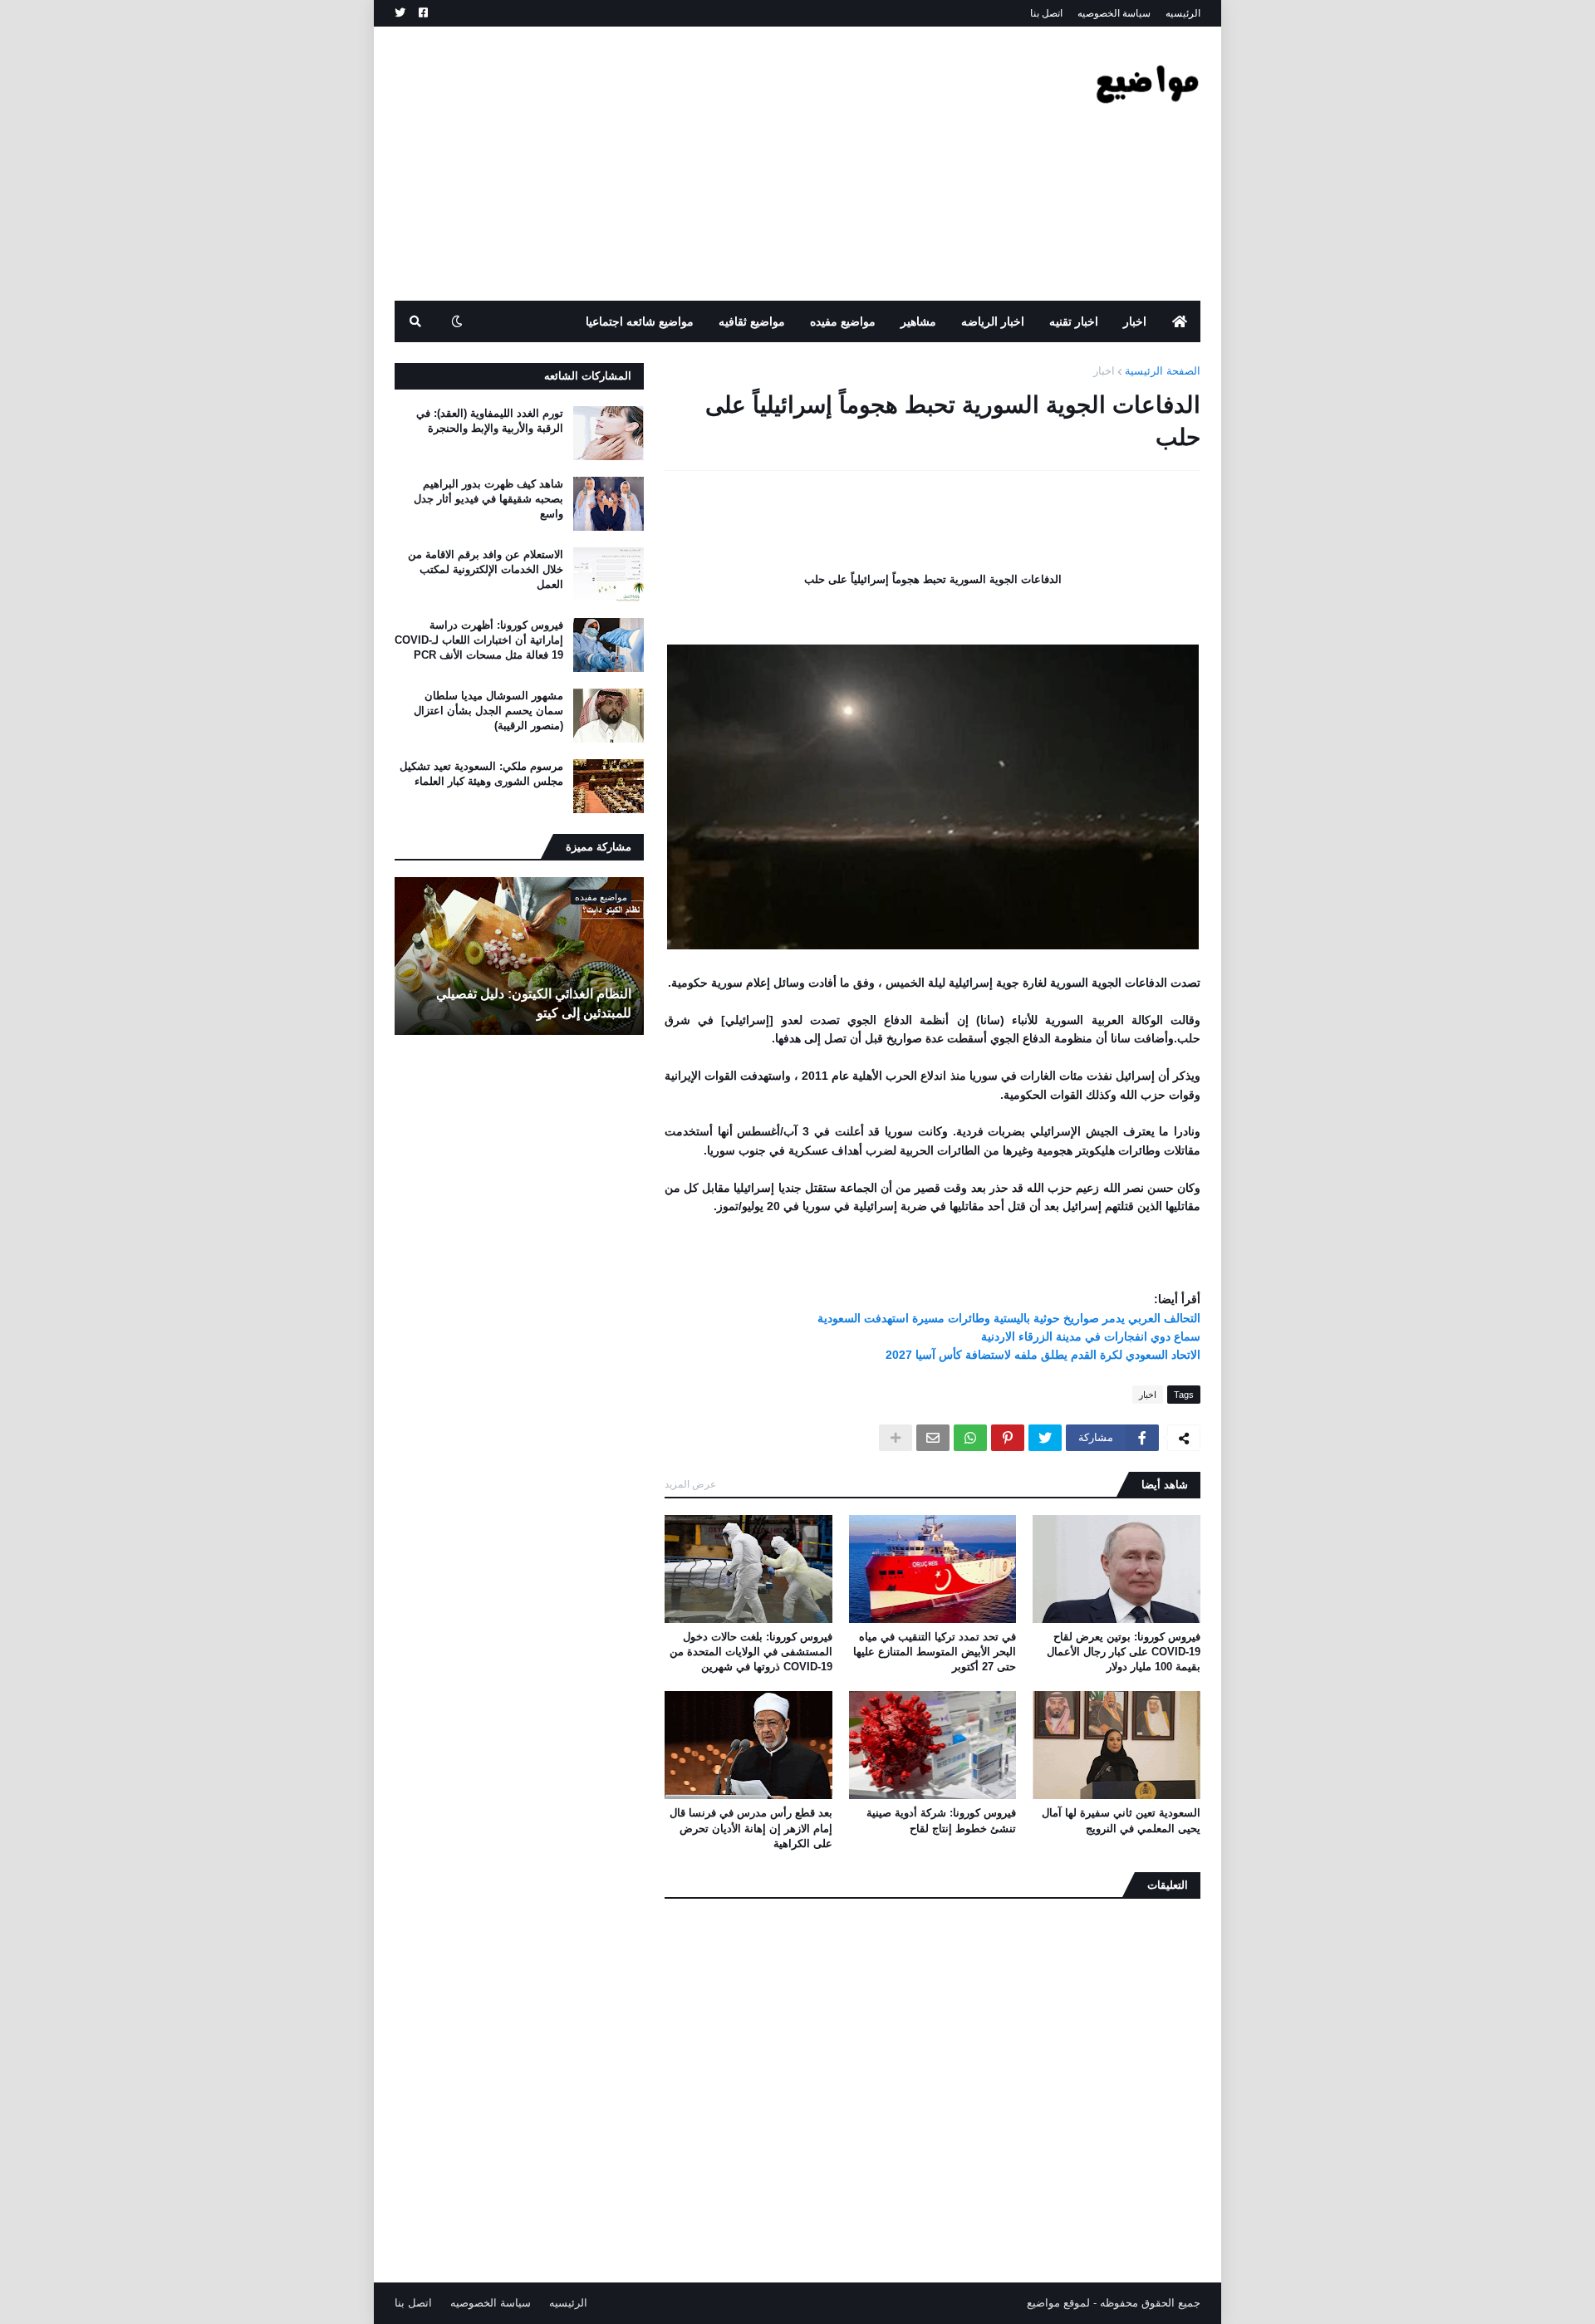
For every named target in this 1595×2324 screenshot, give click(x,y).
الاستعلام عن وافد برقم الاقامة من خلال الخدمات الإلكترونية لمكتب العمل (486, 569)
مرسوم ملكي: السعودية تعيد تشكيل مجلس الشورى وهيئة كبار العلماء (481, 774)
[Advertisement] (697, 164)
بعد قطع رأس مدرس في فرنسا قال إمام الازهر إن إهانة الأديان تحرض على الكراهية (751, 1828)
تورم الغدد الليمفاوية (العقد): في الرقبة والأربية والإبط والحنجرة (490, 421)
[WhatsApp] (970, 1438)
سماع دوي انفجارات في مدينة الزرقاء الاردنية (1091, 1336)
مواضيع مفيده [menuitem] (843, 321)
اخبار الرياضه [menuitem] (993, 321)
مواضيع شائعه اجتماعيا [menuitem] (640, 321)
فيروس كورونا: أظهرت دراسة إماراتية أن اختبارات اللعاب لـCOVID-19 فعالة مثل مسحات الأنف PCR (479, 640)
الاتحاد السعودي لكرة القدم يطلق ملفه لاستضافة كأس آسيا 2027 (1043, 1355)
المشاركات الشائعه (588, 376)
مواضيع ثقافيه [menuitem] (752, 321)
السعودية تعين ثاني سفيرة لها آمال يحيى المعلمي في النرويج (1121, 1820)
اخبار (1104, 371)
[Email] (933, 1438)
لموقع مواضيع (1058, 2303)
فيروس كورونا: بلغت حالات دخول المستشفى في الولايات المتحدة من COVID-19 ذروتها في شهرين (751, 1652)
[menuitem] (1180, 321)
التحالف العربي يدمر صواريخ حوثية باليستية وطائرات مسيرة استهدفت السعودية (1009, 1318)
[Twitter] (1045, 1438)
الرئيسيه (1183, 13)
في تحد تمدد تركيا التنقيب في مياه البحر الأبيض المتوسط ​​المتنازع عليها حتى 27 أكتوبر (935, 1652)
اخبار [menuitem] (1135, 321)
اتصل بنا (1046, 13)
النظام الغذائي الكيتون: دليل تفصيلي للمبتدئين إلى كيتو (534, 1003)
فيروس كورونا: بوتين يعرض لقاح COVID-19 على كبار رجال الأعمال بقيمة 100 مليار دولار (1124, 1652)
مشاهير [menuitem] (918, 321)
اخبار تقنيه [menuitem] (1074, 321)
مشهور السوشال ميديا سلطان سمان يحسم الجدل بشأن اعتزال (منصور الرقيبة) (488, 711)
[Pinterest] (1008, 1438)
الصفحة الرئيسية (1163, 371)
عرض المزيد (690, 1484)
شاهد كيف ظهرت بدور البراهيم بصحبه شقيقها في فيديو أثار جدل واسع (488, 499)
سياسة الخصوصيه (1114, 13)
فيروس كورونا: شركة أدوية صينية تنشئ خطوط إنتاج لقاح (941, 1820)
